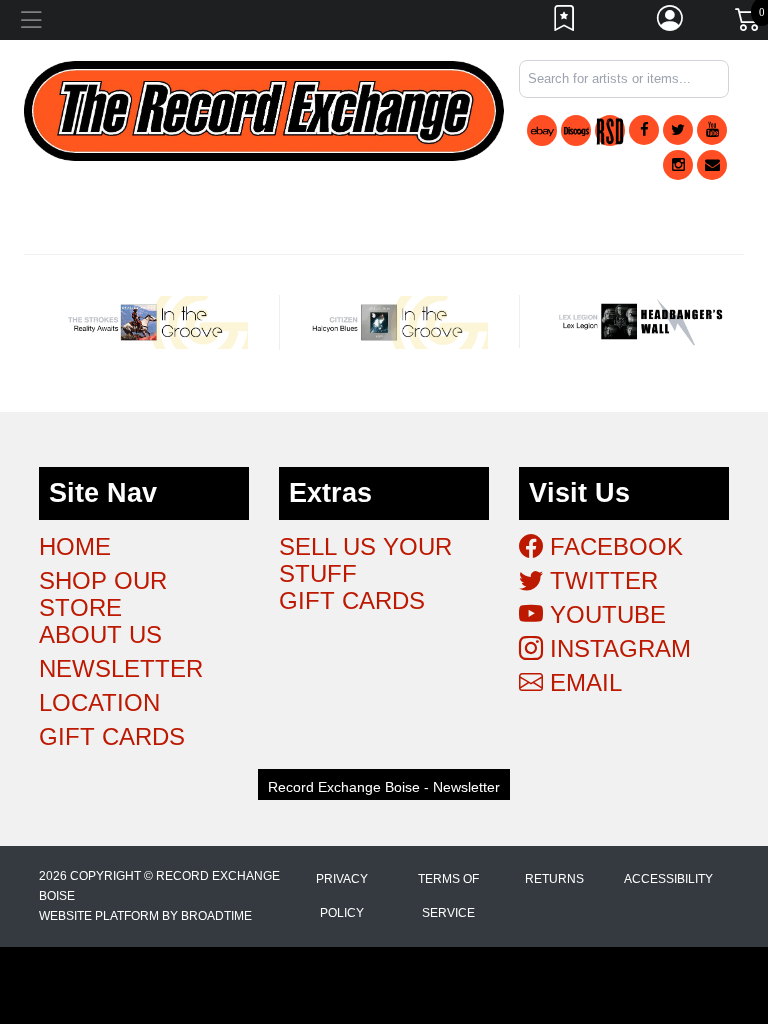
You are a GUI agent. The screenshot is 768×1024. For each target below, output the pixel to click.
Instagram (617, 648)
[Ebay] (542, 130)
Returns (554, 879)
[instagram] (678, 165)
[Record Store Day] (610, 130)
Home (75, 546)
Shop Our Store (103, 594)
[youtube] (712, 130)
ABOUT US (100, 634)
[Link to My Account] (671, 23)
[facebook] (644, 130)
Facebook (613, 546)
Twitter (600, 580)
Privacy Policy (342, 896)
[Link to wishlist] (565, 23)
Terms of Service (448, 896)
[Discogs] (576, 130)
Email (582, 682)
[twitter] (678, 130)
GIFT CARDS (112, 736)
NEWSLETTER (121, 668)
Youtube (604, 614)
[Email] (712, 165)
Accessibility (668, 879)
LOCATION (99, 702)
